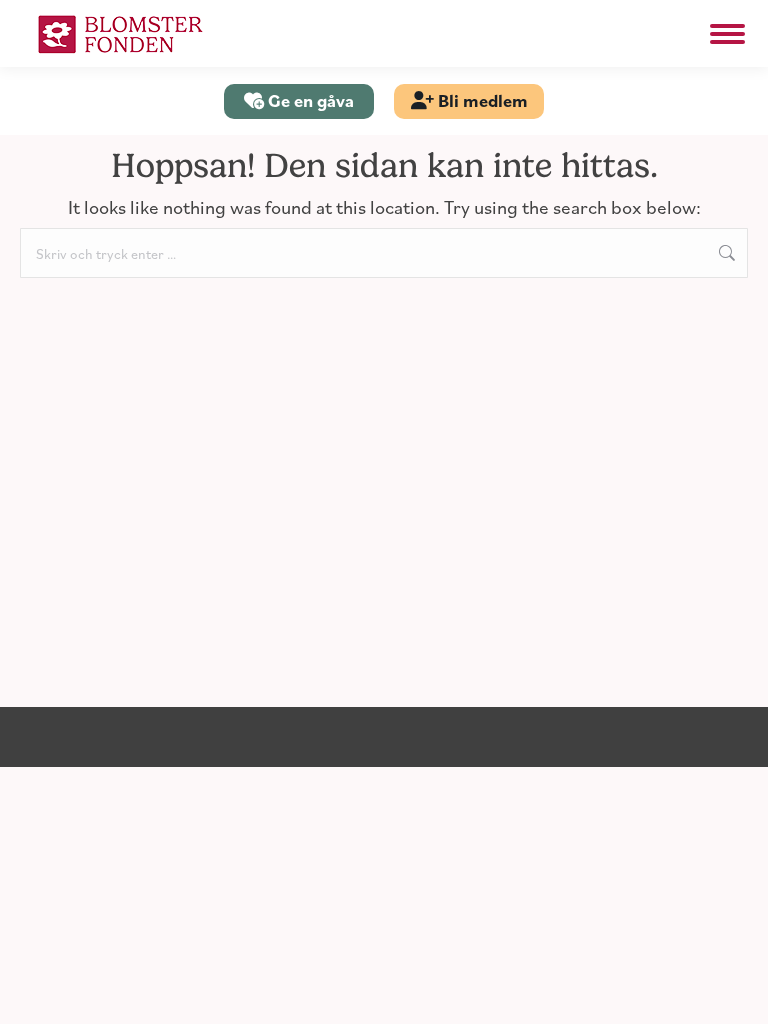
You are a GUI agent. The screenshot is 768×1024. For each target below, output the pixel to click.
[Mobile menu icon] (727, 34)
